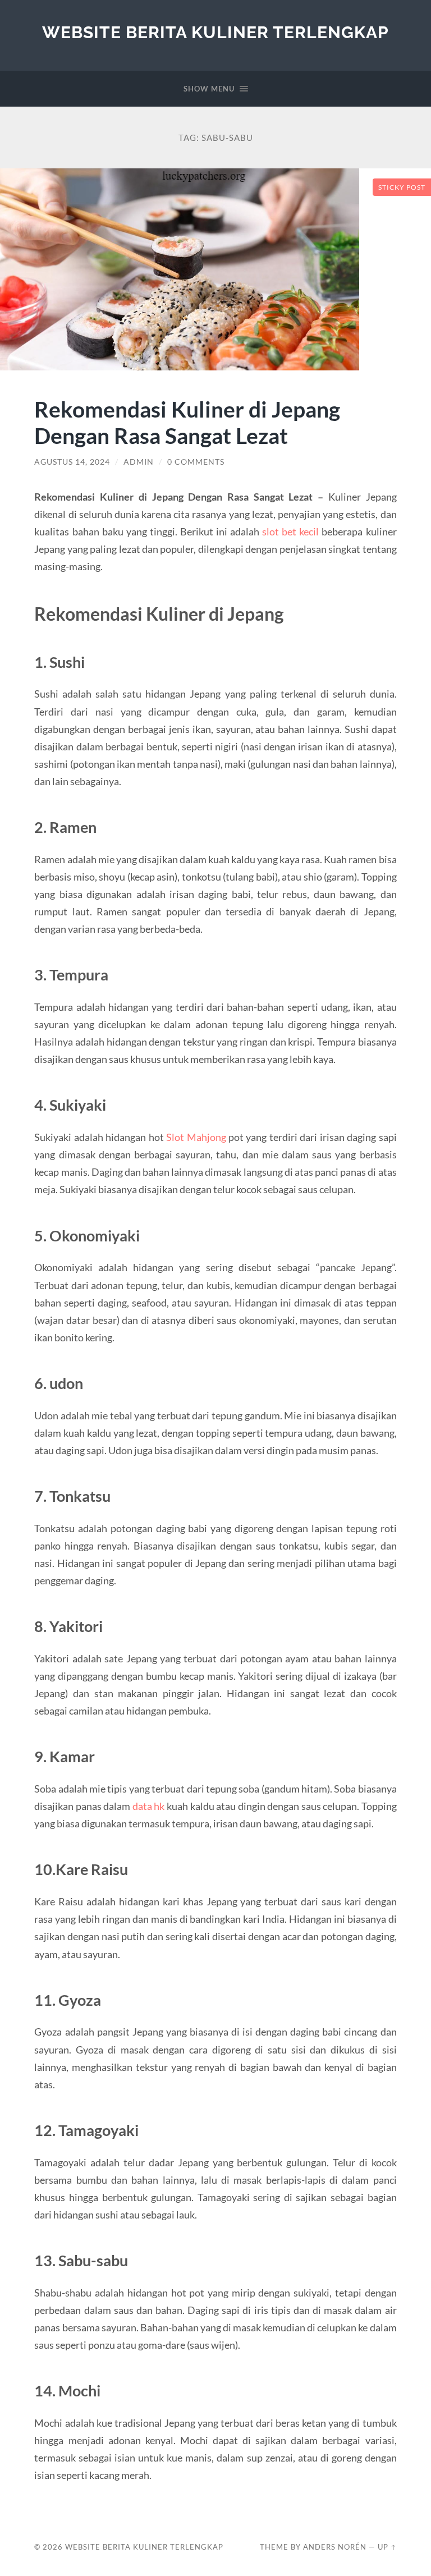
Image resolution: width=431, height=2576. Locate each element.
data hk (149, 1806)
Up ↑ (387, 2547)
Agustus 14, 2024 (72, 462)
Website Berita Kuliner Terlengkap (215, 32)
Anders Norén (335, 2547)
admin (139, 462)
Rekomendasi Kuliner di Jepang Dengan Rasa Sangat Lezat (187, 422)
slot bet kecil (290, 531)
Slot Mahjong (196, 1137)
